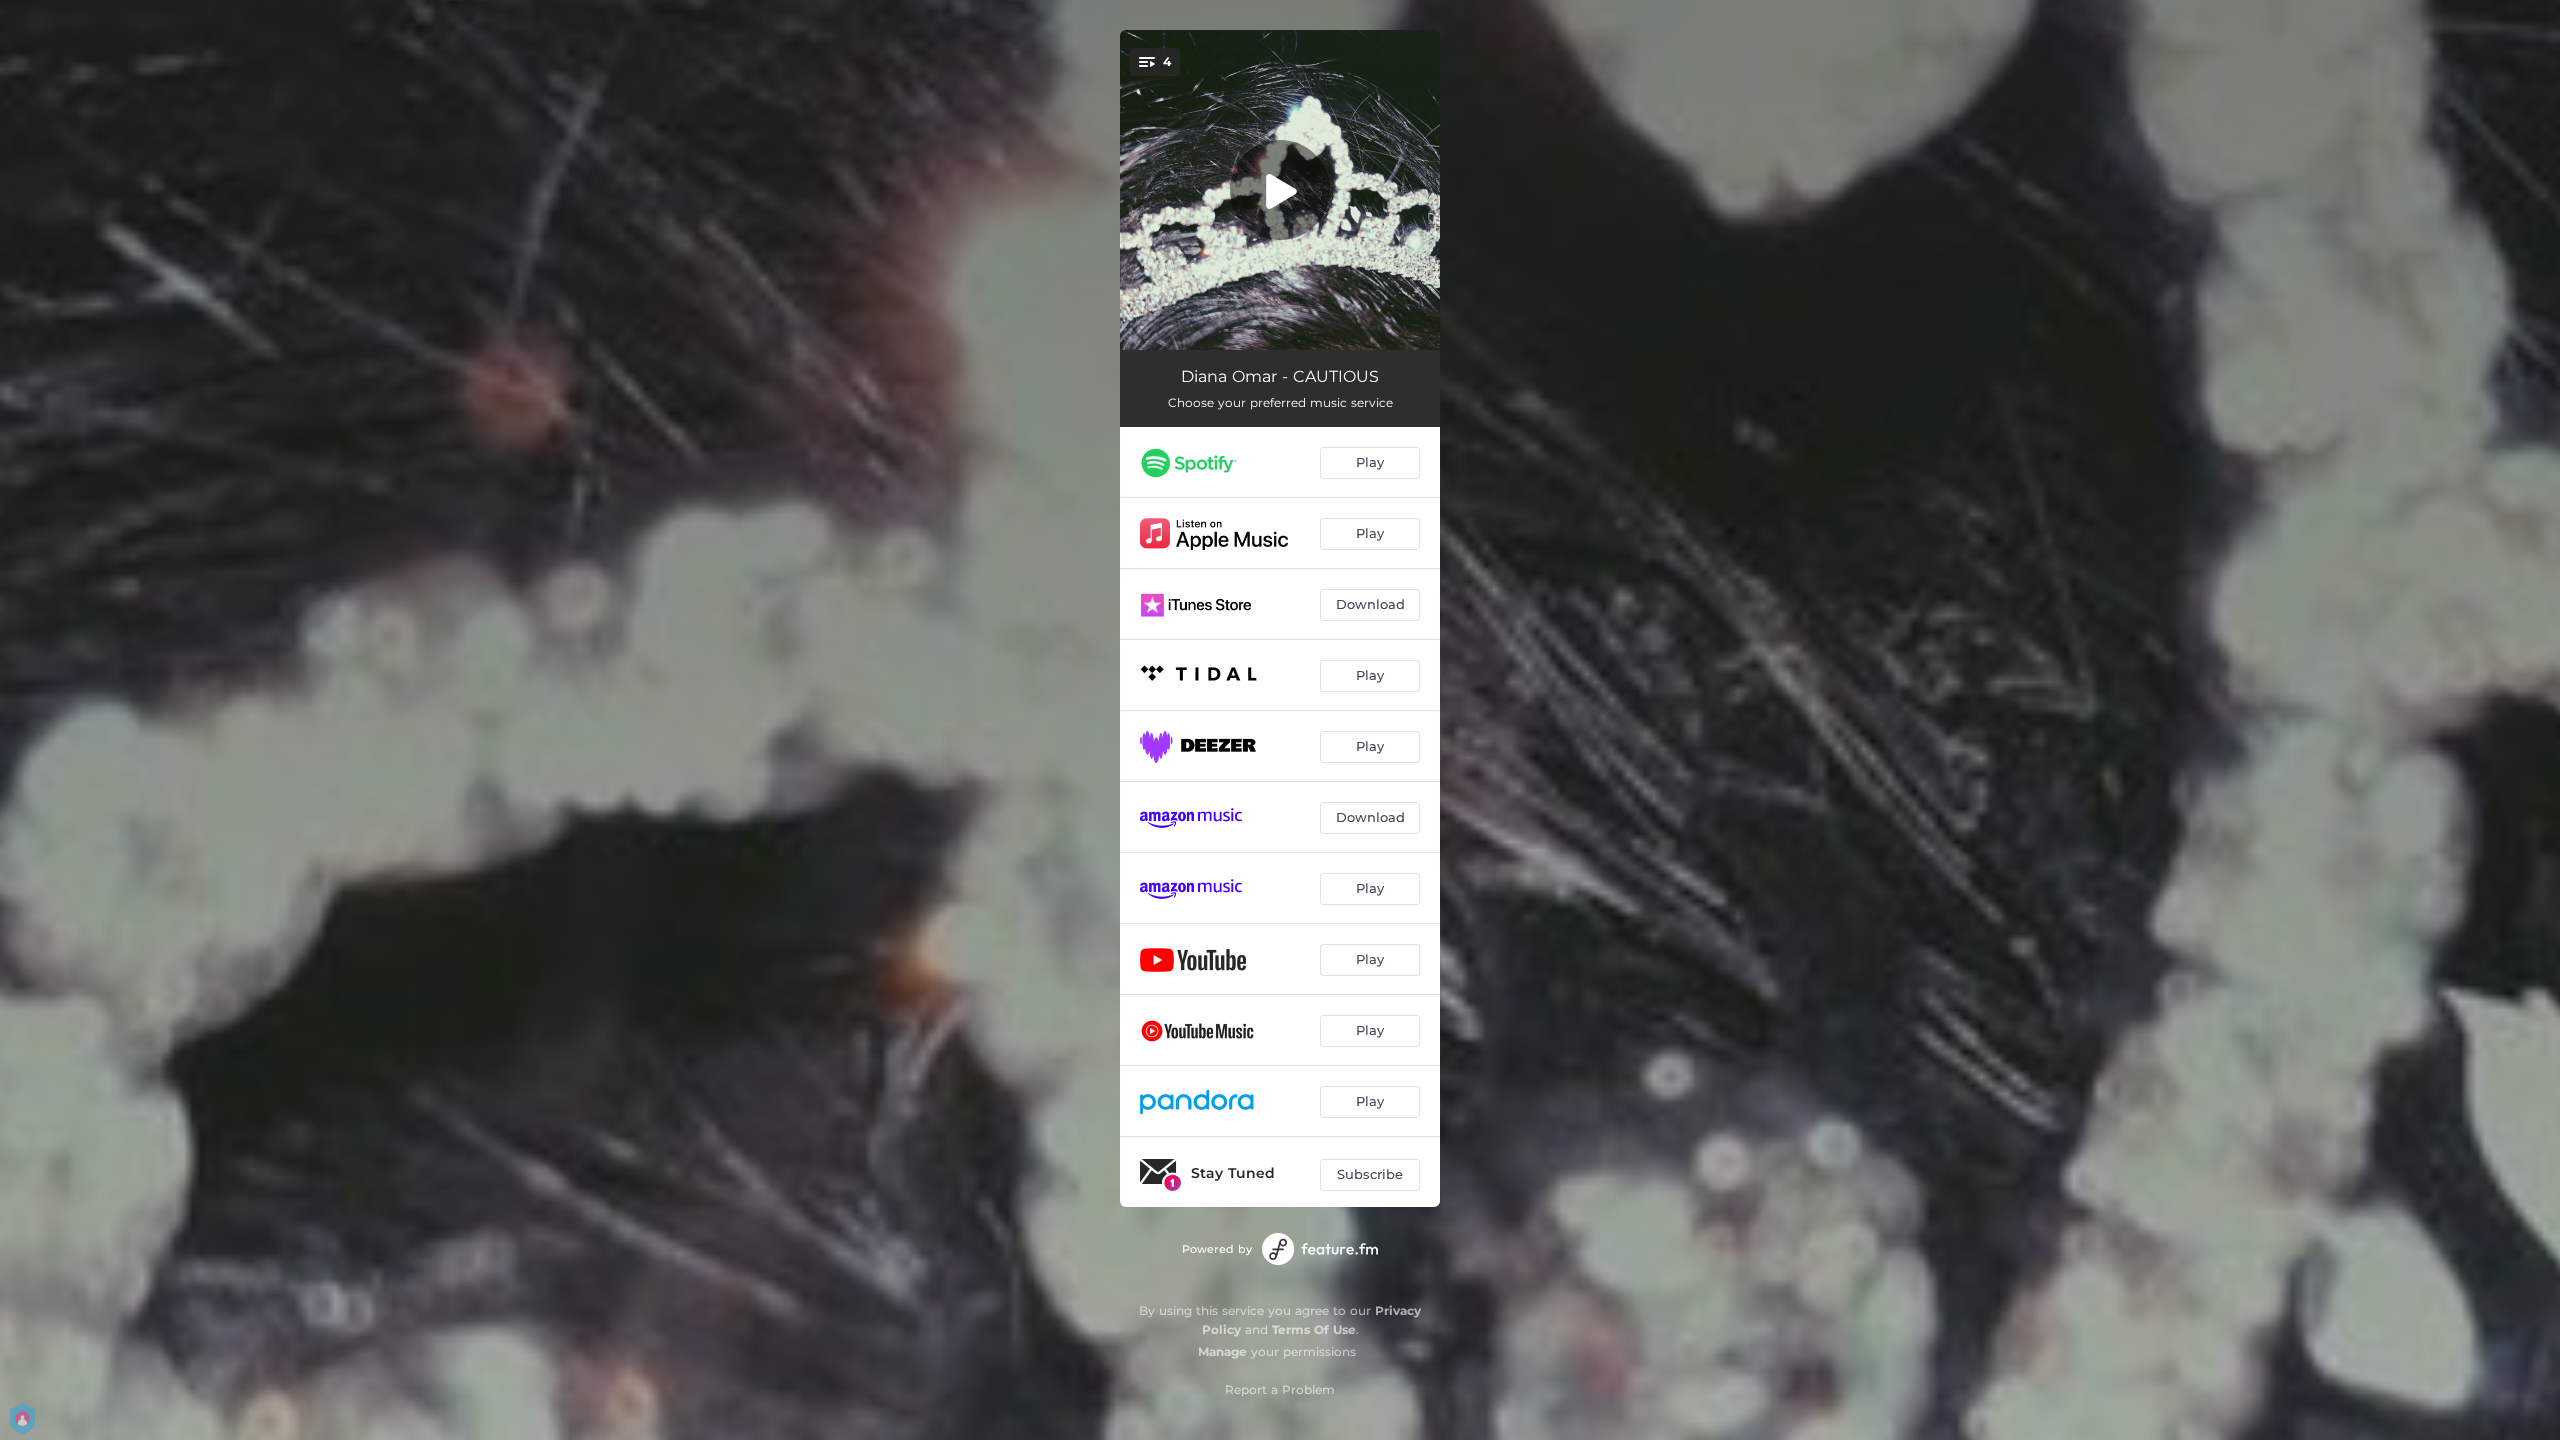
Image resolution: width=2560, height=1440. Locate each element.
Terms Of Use (1314, 1329)
